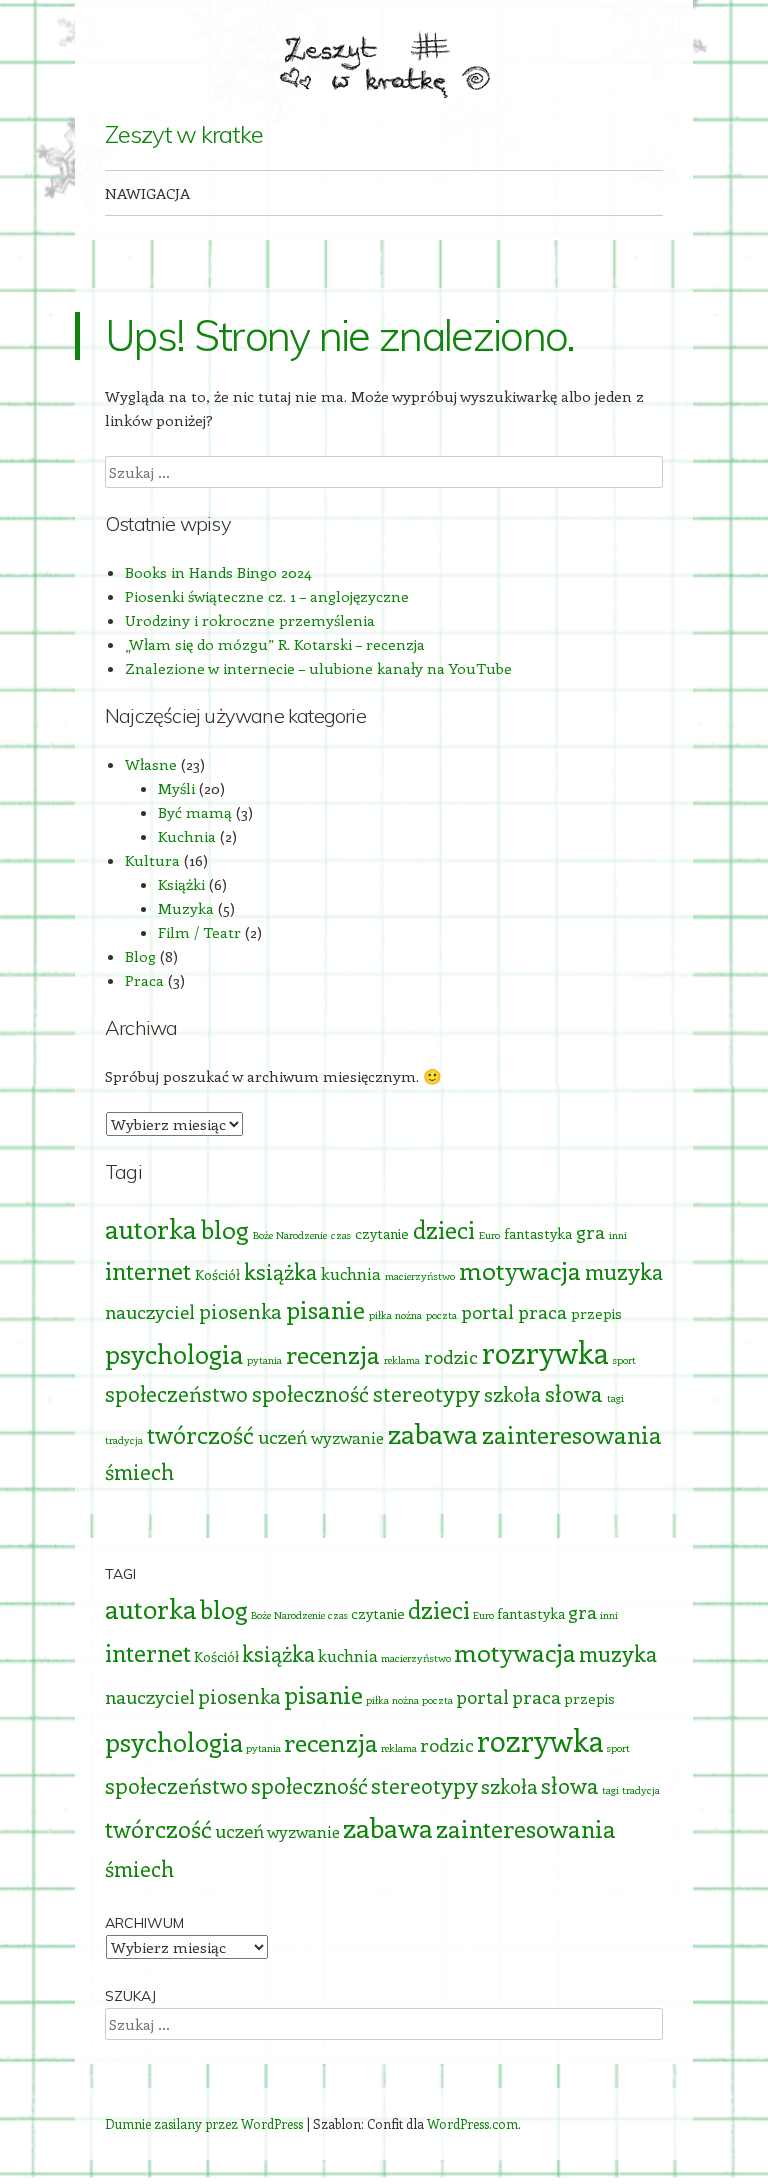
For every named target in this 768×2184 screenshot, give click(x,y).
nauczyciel (150, 1311)
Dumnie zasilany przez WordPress (204, 2123)
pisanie (325, 1309)
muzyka (624, 1271)
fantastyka (538, 1233)
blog (225, 1229)
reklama (402, 1360)
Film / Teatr (199, 932)
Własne (151, 764)
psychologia (174, 1353)
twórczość (200, 1434)
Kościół (217, 1274)
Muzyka (186, 908)
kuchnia (351, 1273)
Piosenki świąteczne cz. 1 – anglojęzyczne (267, 596)
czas (341, 1235)
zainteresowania (572, 1434)
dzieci (444, 1229)
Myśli (176, 788)
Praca (144, 980)
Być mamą (195, 812)
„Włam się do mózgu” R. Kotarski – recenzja (275, 644)
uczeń (282, 1436)
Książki (181, 884)
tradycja (124, 1440)
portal (487, 1311)
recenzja (333, 1354)
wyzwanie (347, 1437)
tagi (615, 1398)
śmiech (139, 1471)
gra (590, 1231)
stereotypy (426, 1393)
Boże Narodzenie (290, 1235)
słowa (574, 1393)
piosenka (240, 1310)
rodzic (451, 1356)
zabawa (433, 1433)
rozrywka (545, 1352)
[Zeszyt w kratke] (384, 61)
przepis (596, 1313)
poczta (441, 1315)
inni (618, 1235)
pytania (264, 1360)
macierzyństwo (420, 1276)
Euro (489, 1235)
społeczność (310, 1393)
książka (280, 1271)
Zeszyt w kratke (184, 134)
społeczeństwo (176, 1393)
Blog (140, 956)
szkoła (512, 1393)
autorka (151, 1228)
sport (624, 1360)
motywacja (520, 1270)
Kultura (152, 860)
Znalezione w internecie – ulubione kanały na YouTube (318, 668)
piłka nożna (395, 1315)
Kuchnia (187, 836)
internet (148, 1270)
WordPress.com (472, 2123)
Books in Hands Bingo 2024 (218, 572)
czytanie (382, 1233)
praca (542, 1311)
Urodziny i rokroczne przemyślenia (250, 620)
